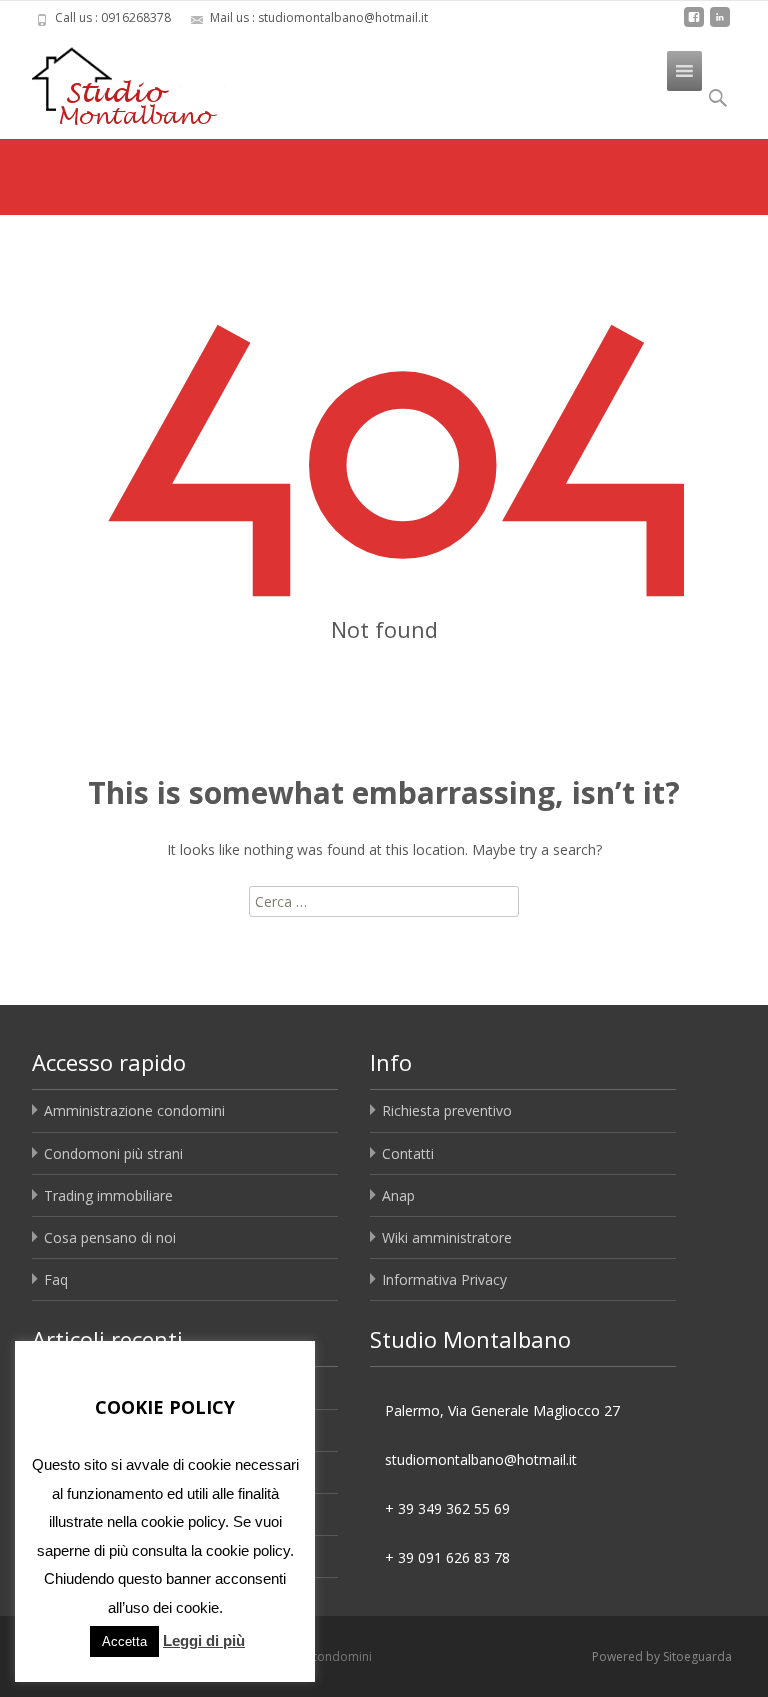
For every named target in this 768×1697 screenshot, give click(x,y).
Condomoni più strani (113, 1153)
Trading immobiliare (108, 1195)
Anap (398, 1195)
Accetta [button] (124, 1641)
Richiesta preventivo (447, 1110)
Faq (56, 1279)
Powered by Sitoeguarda (662, 1656)
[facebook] (694, 24)
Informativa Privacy (444, 1279)
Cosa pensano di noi (110, 1237)
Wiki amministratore (447, 1237)
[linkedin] (720, 24)
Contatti (408, 1153)
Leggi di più (204, 1640)
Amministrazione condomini (134, 1110)
